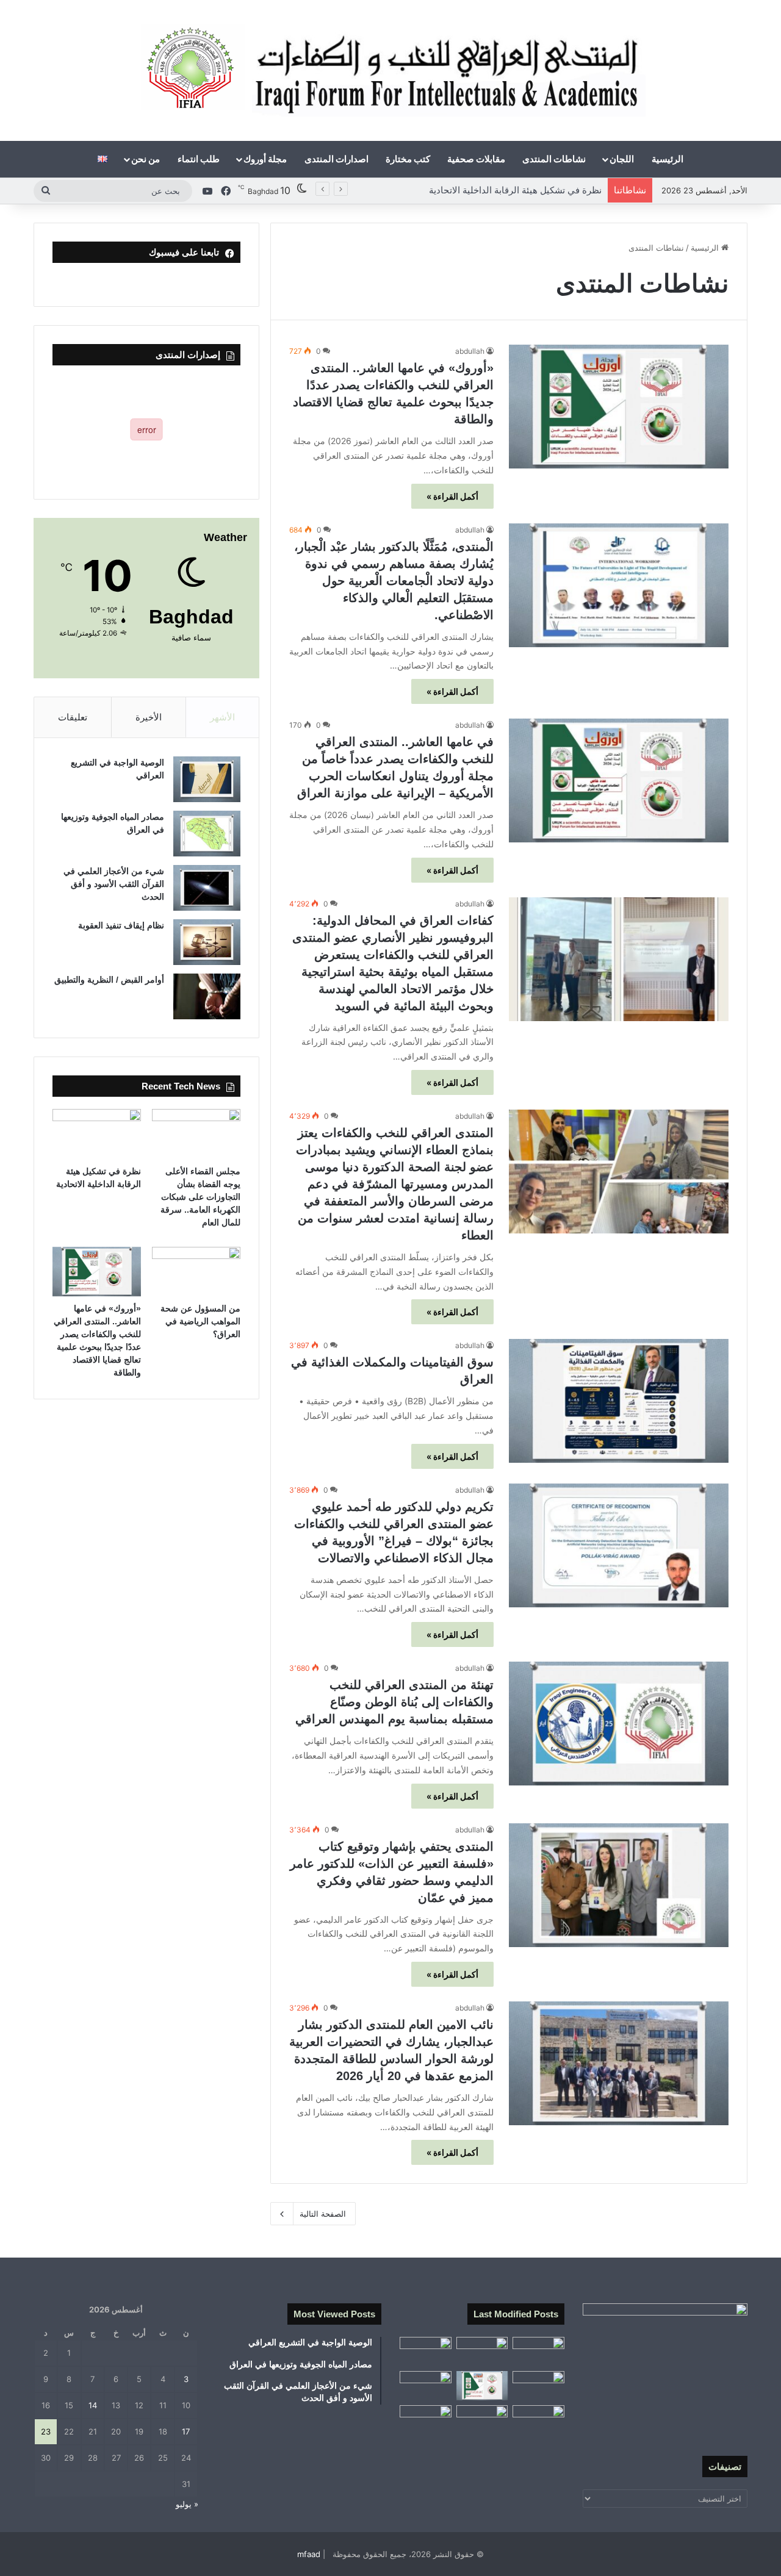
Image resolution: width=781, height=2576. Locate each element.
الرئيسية (668, 159)
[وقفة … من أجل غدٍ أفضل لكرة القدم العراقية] (538, 2420)
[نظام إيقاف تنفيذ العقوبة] (207, 942)
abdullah (470, 351)
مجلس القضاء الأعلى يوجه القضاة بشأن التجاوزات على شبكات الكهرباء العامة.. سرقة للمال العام (200, 1197)
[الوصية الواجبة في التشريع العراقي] (207, 779)
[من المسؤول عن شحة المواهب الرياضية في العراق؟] (196, 1272)
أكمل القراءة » (452, 496)
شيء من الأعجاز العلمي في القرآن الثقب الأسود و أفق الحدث (114, 884)
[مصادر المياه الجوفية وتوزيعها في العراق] (207, 834)
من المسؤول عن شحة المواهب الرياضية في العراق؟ (502, 190)
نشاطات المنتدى (554, 159)
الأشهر (222, 717)
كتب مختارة (408, 159)
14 (93, 2405)
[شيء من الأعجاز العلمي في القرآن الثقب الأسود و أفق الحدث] (207, 888)
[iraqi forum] (391, 70)
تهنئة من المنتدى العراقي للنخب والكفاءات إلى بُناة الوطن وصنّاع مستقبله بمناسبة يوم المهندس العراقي (394, 1702)
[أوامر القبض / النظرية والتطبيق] (207, 996)
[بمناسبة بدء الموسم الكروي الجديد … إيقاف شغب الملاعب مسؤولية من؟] (538, 2352)
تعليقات (73, 717)
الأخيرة (149, 717)
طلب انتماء (199, 159)
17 (186, 2431)
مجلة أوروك (265, 159)
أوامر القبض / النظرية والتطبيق (109, 980)
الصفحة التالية (323, 2214)
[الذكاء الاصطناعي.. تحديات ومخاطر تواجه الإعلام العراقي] (426, 2386)
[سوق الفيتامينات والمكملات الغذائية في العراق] (619, 1401)
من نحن (146, 159)
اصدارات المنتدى (337, 159)
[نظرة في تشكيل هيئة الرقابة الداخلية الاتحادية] (97, 1134)
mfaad (309, 2554)
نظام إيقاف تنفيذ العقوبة (121, 925)
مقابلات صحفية (476, 159)
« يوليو (187, 2504)
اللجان (622, 159)
